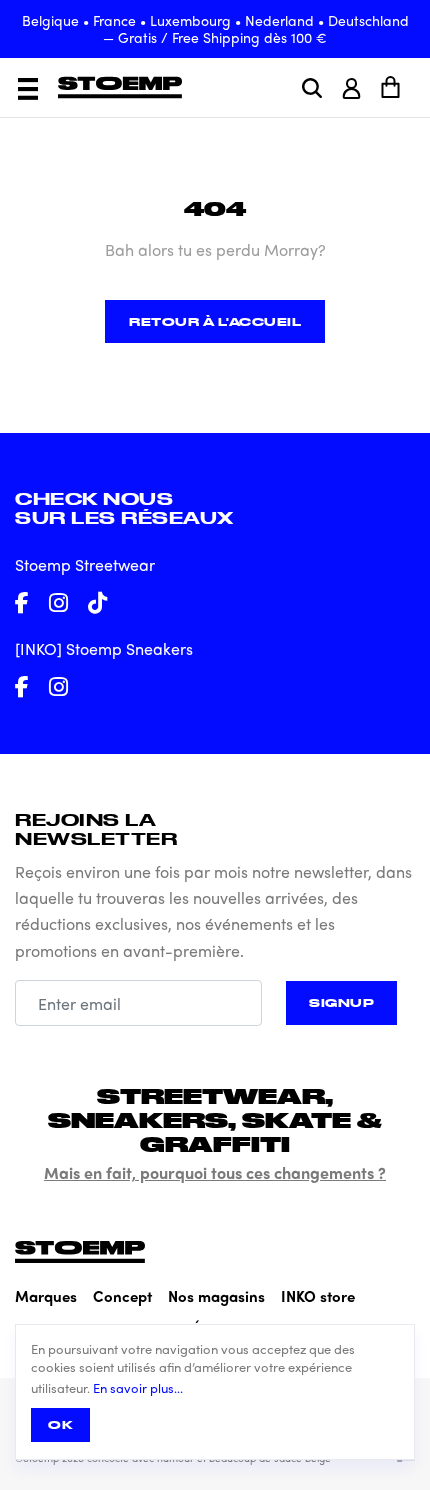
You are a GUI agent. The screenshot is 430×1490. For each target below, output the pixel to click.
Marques (46, 1296)
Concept (122, 1296)
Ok (60, 1424)
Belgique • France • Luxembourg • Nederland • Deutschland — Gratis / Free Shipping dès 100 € (215, 28)
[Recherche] (312, 88)
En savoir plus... (138, 1388)
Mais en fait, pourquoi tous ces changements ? (215, 1172)
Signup (341, 1002)
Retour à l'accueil (215, 321)
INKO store (318, 1296)
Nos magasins (216, 1296)
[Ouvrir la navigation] (28, 89)
